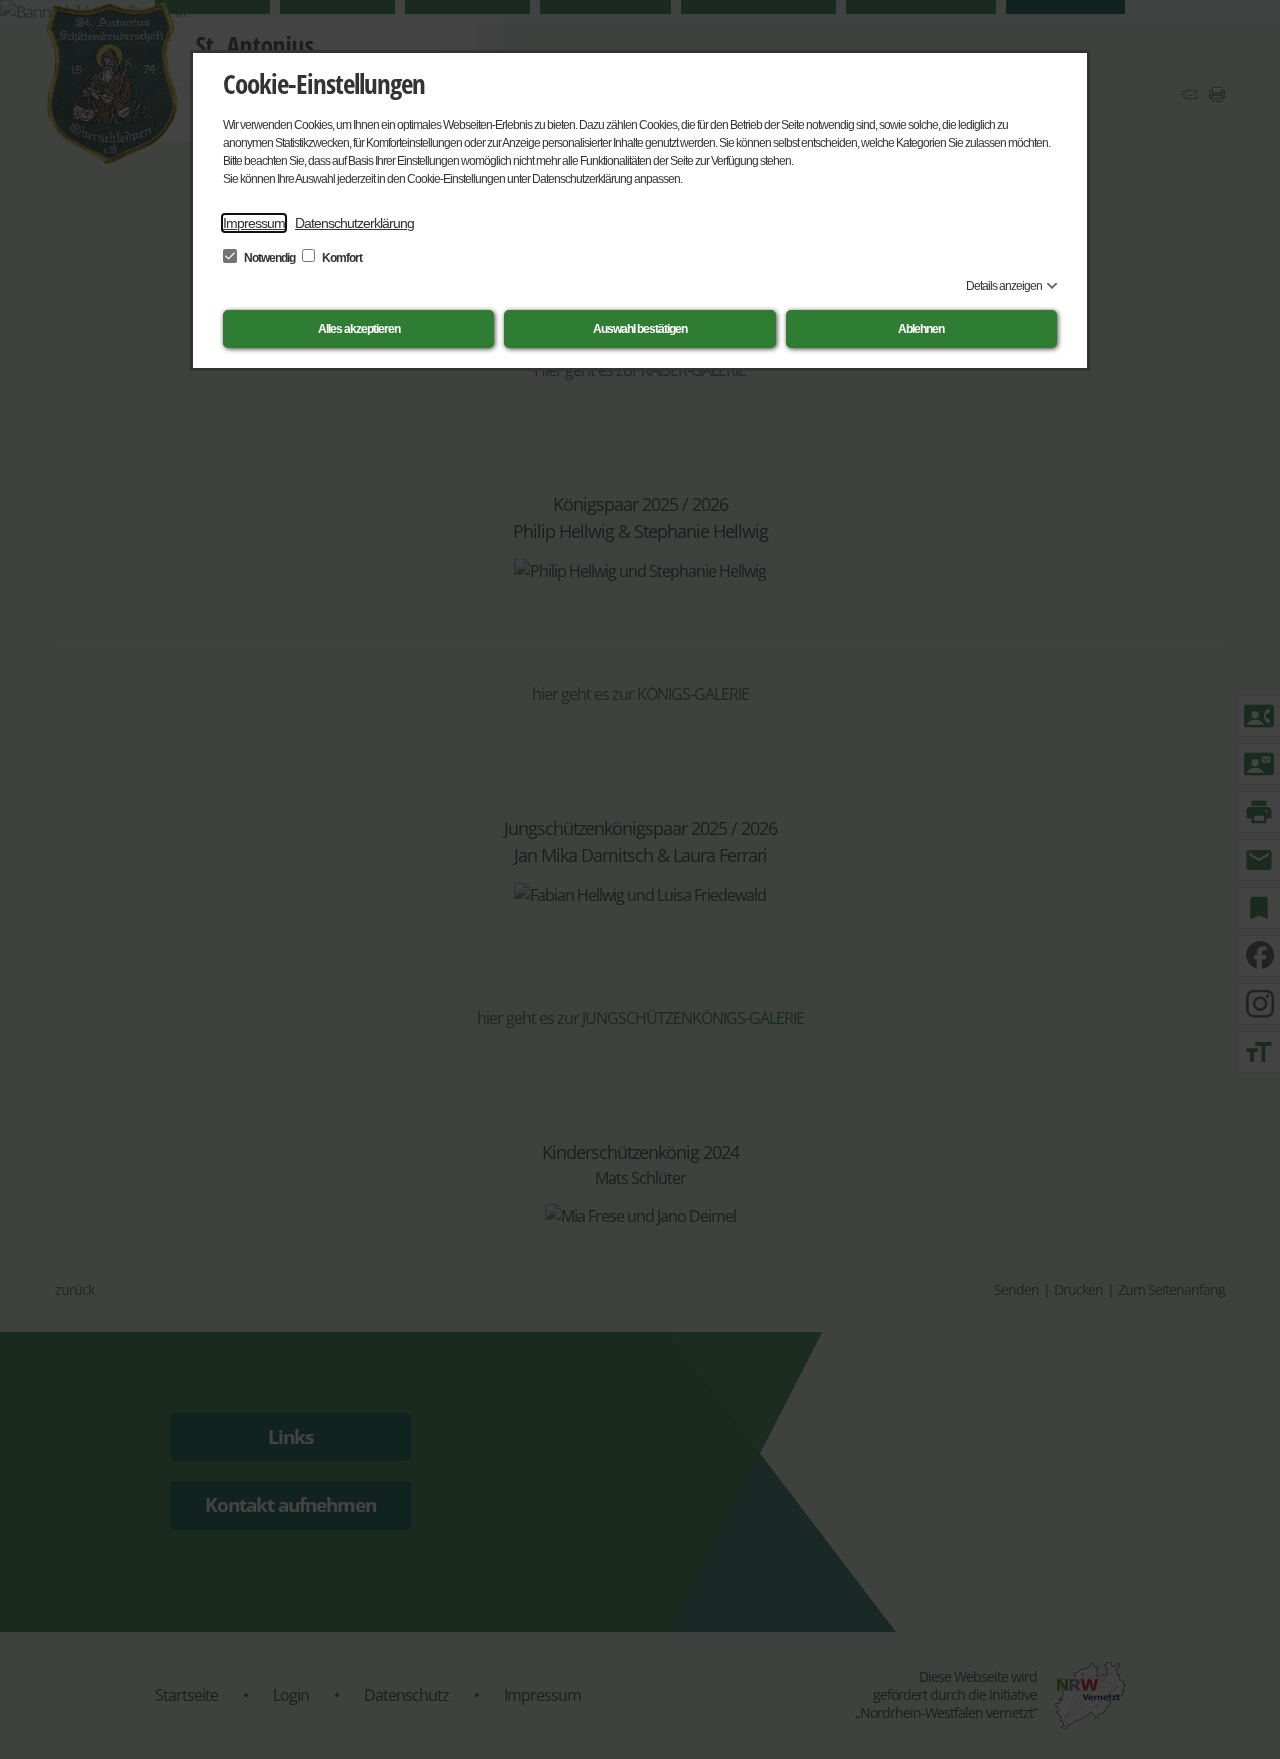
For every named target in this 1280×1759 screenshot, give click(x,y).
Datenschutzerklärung (354, 223)
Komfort (341, 258)
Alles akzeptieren (359, 329)
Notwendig (269, 258)
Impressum (254, 223)
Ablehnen (921, 329)
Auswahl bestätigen (640, 329)
